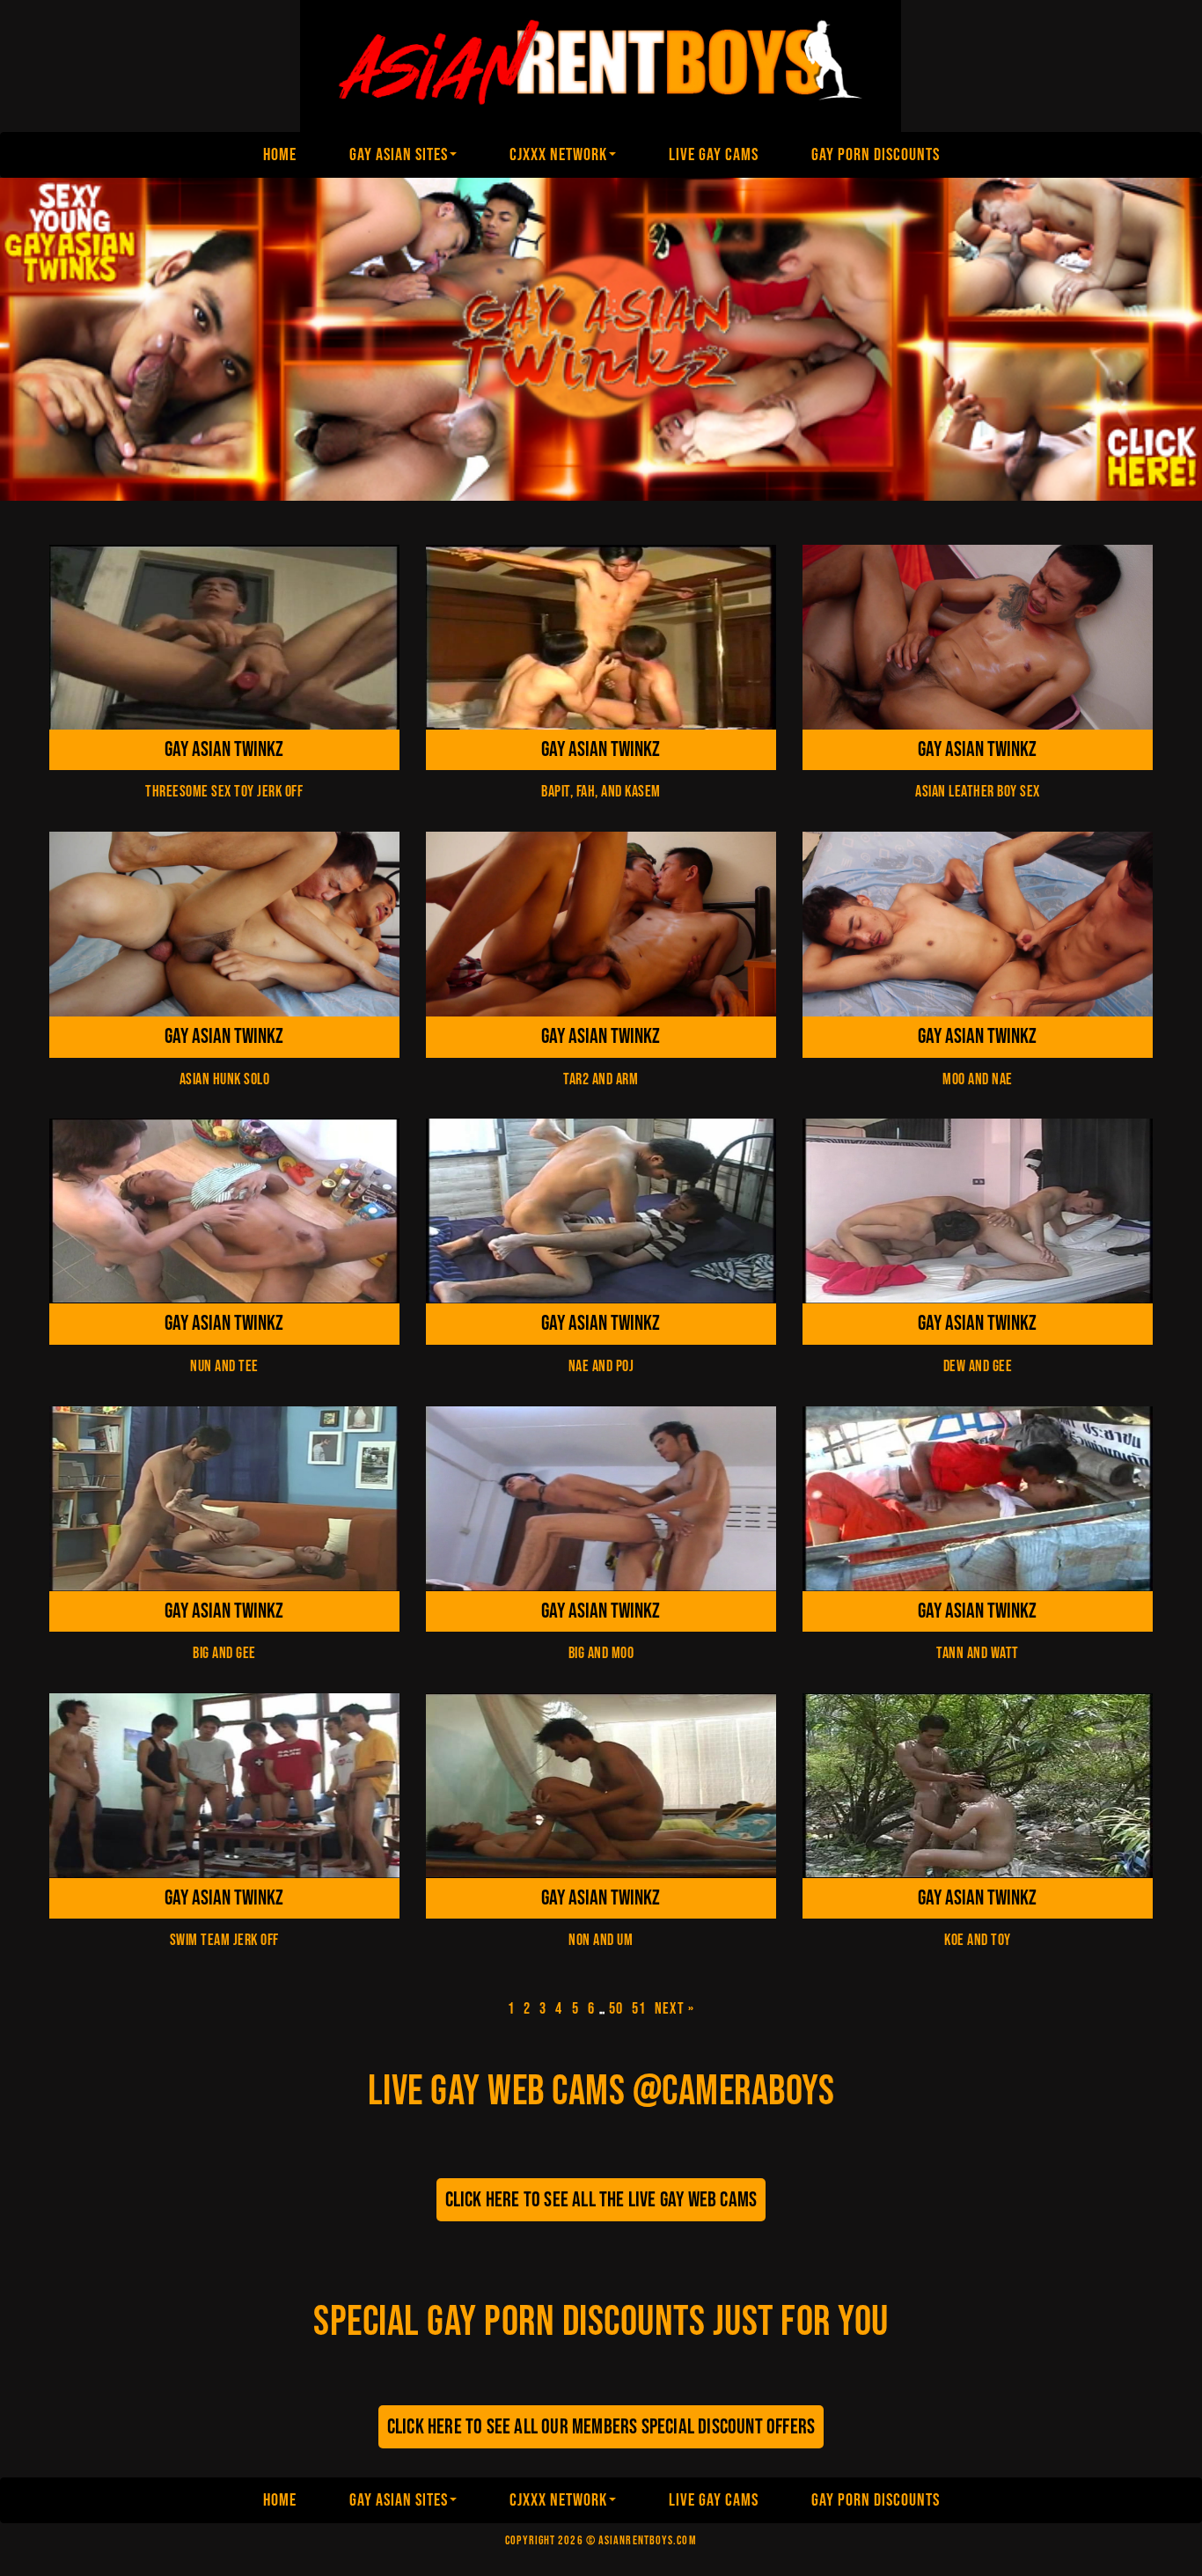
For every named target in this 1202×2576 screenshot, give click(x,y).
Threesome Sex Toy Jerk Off (224, 792)
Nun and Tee (224, 1366)
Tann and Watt (978, 1653)
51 (639, 2009)
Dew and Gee (978, 1366)
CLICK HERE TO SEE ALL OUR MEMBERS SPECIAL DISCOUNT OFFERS (601, 2427)
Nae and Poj (601, 1366)
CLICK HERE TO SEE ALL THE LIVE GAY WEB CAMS (601, 2200)
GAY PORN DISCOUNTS (876, 155)
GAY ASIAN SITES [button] (399, 155)
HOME (280, 155)
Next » (674, 2009)
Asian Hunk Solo (225, 1079)
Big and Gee (224, 1653)
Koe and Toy (978, 1940)
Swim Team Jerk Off (224, 1940)
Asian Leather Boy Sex (978, 792)
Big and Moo (601, 1653)
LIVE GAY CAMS (714, 155)
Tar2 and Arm (601, 1079)
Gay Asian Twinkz (224, 749)
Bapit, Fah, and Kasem (601, 792)
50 (616, 2009)
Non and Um (601, 1940)
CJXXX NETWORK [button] (558, 155)
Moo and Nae (978, 1079)
